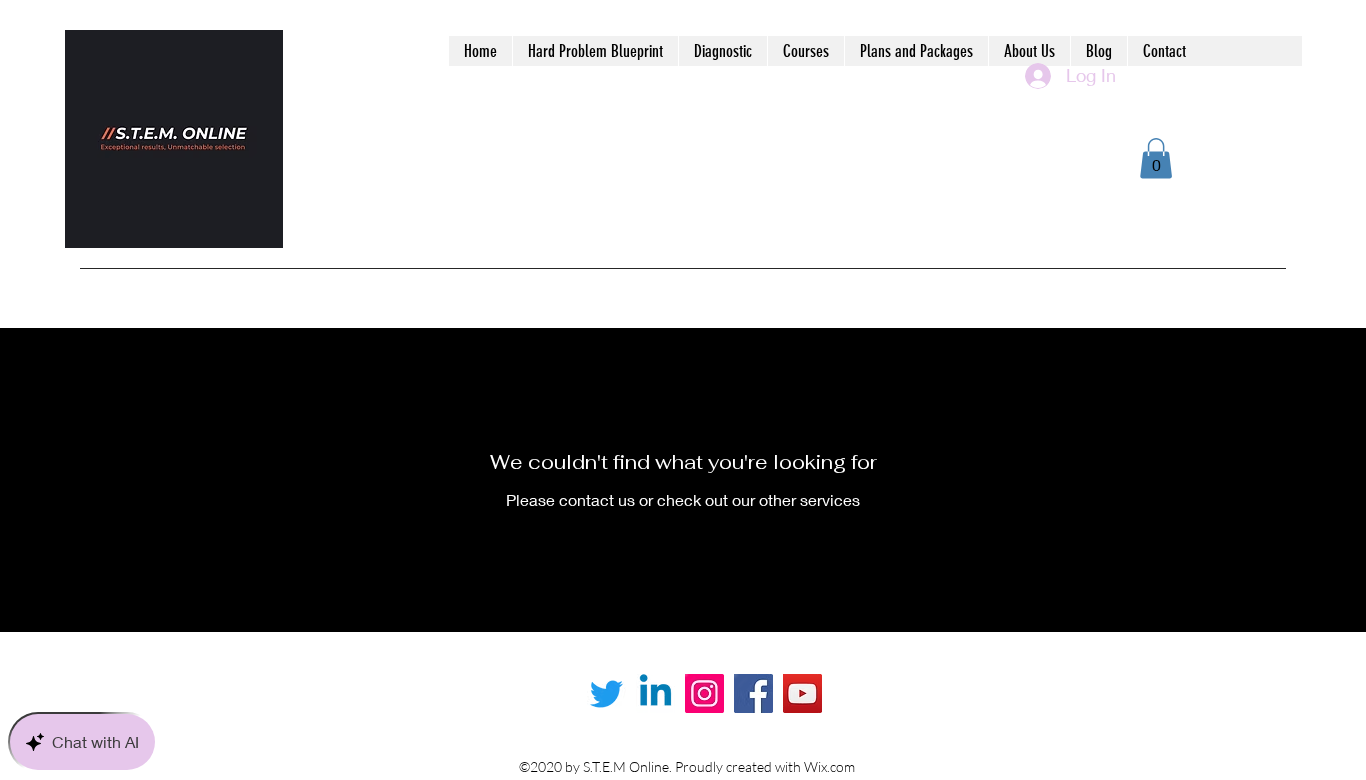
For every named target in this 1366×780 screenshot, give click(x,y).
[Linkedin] (655, 693)
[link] (1156, 158)
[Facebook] (753, 693)
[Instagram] (704, 693)
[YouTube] (802, 693)
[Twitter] (606, 693)
